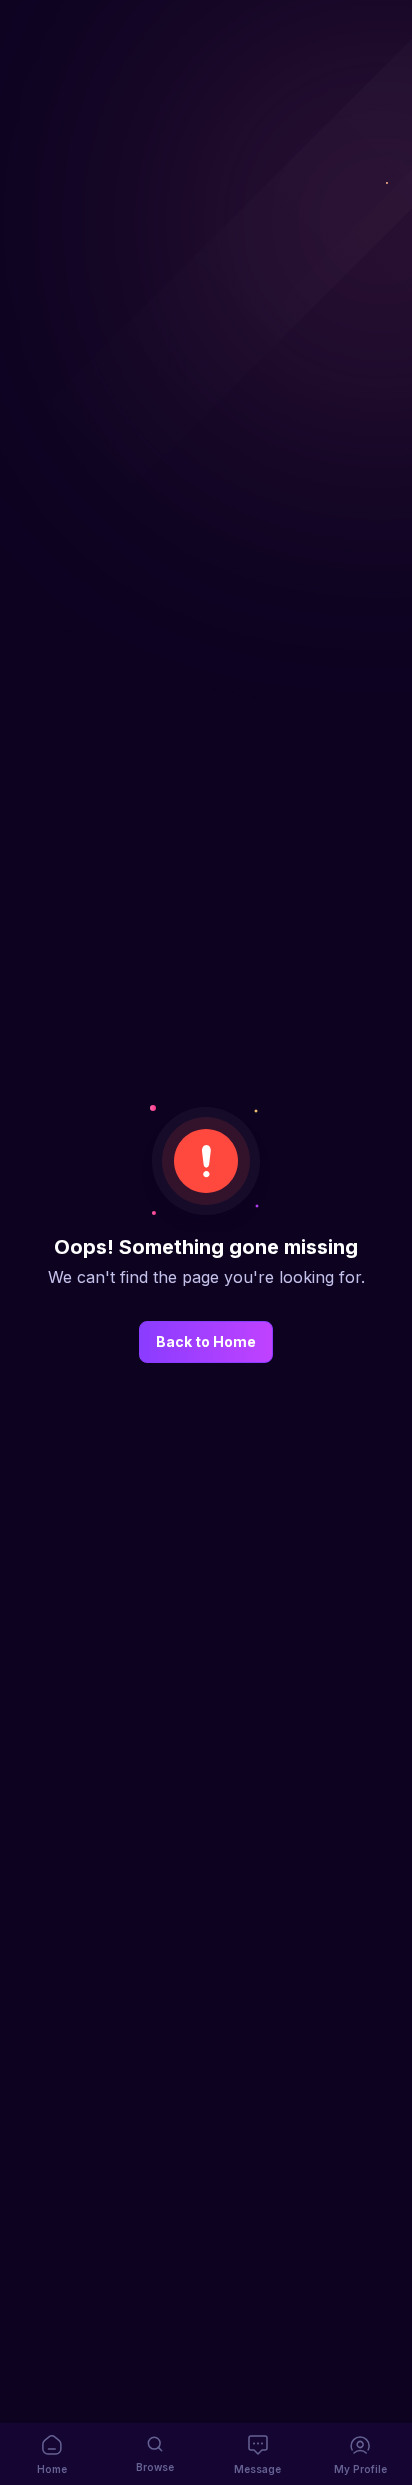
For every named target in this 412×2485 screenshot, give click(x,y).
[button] (51, 2454)
